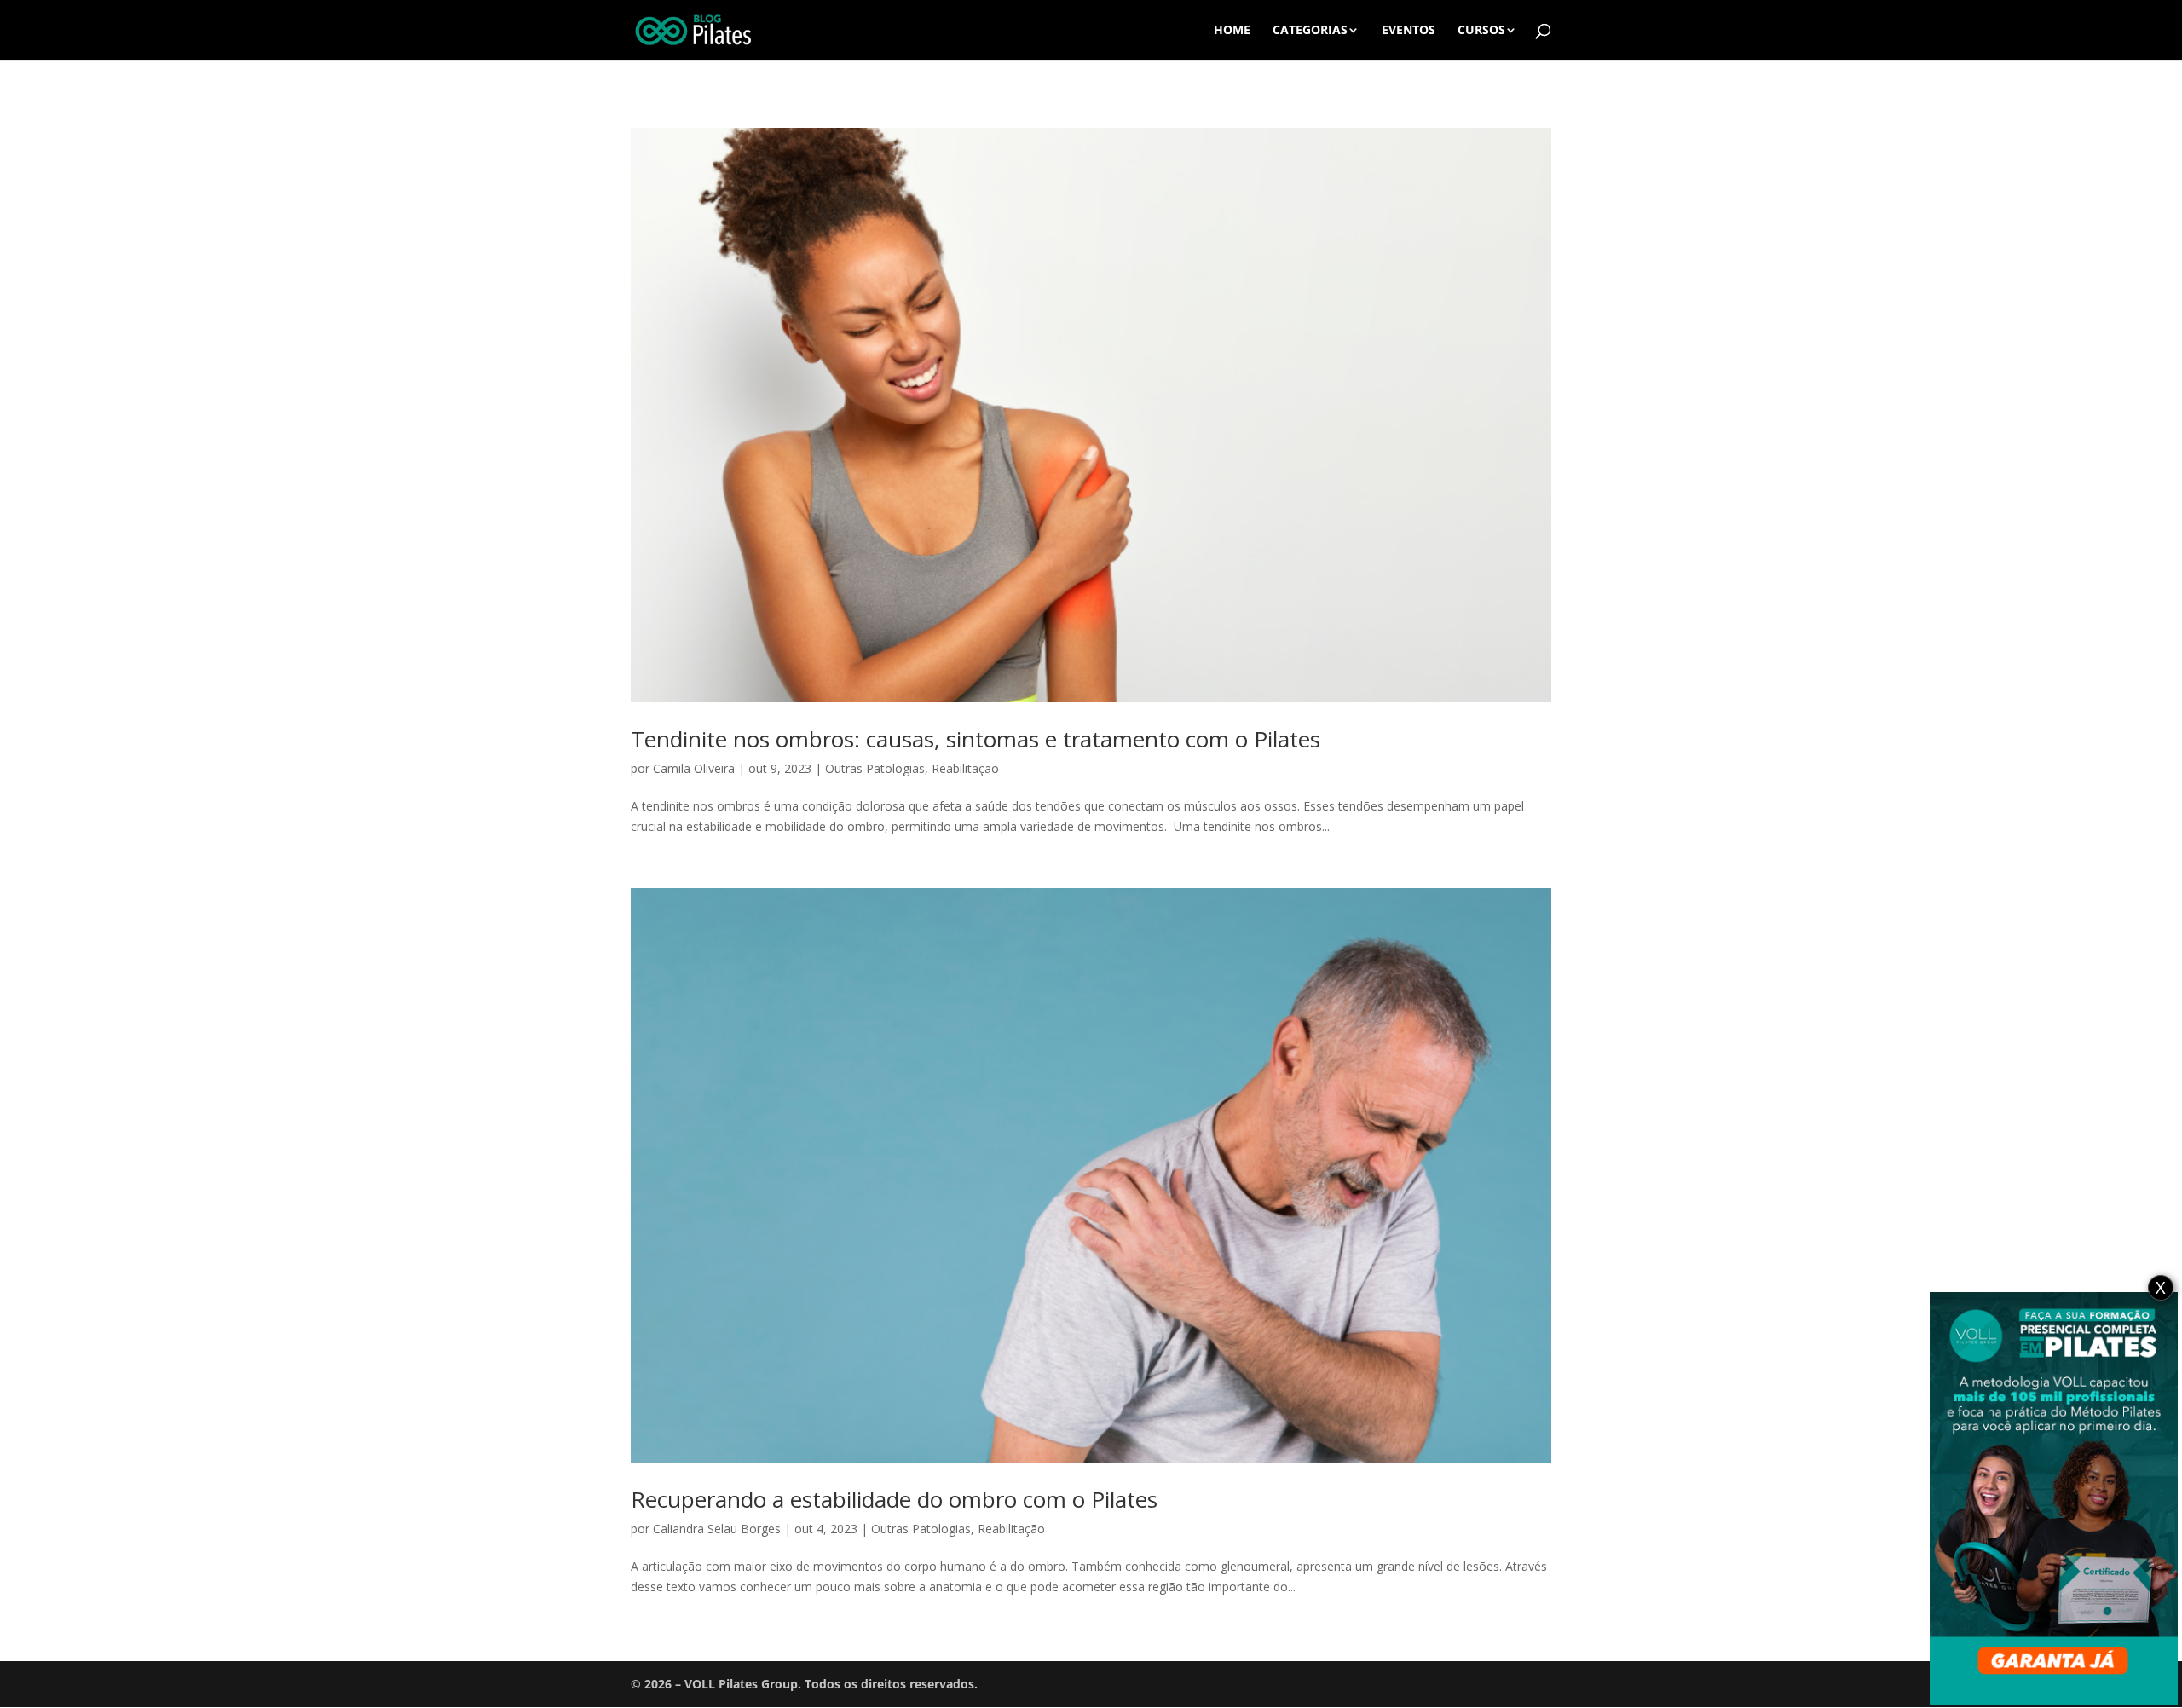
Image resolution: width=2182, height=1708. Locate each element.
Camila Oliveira (694, 768)
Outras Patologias (875, 768)
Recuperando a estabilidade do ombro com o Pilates (894, 1499)
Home (1232, 31)
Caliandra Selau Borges (717, 1529)
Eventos (1408, 31)
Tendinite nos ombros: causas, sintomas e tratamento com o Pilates (976, 739)
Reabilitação (965, 768)
